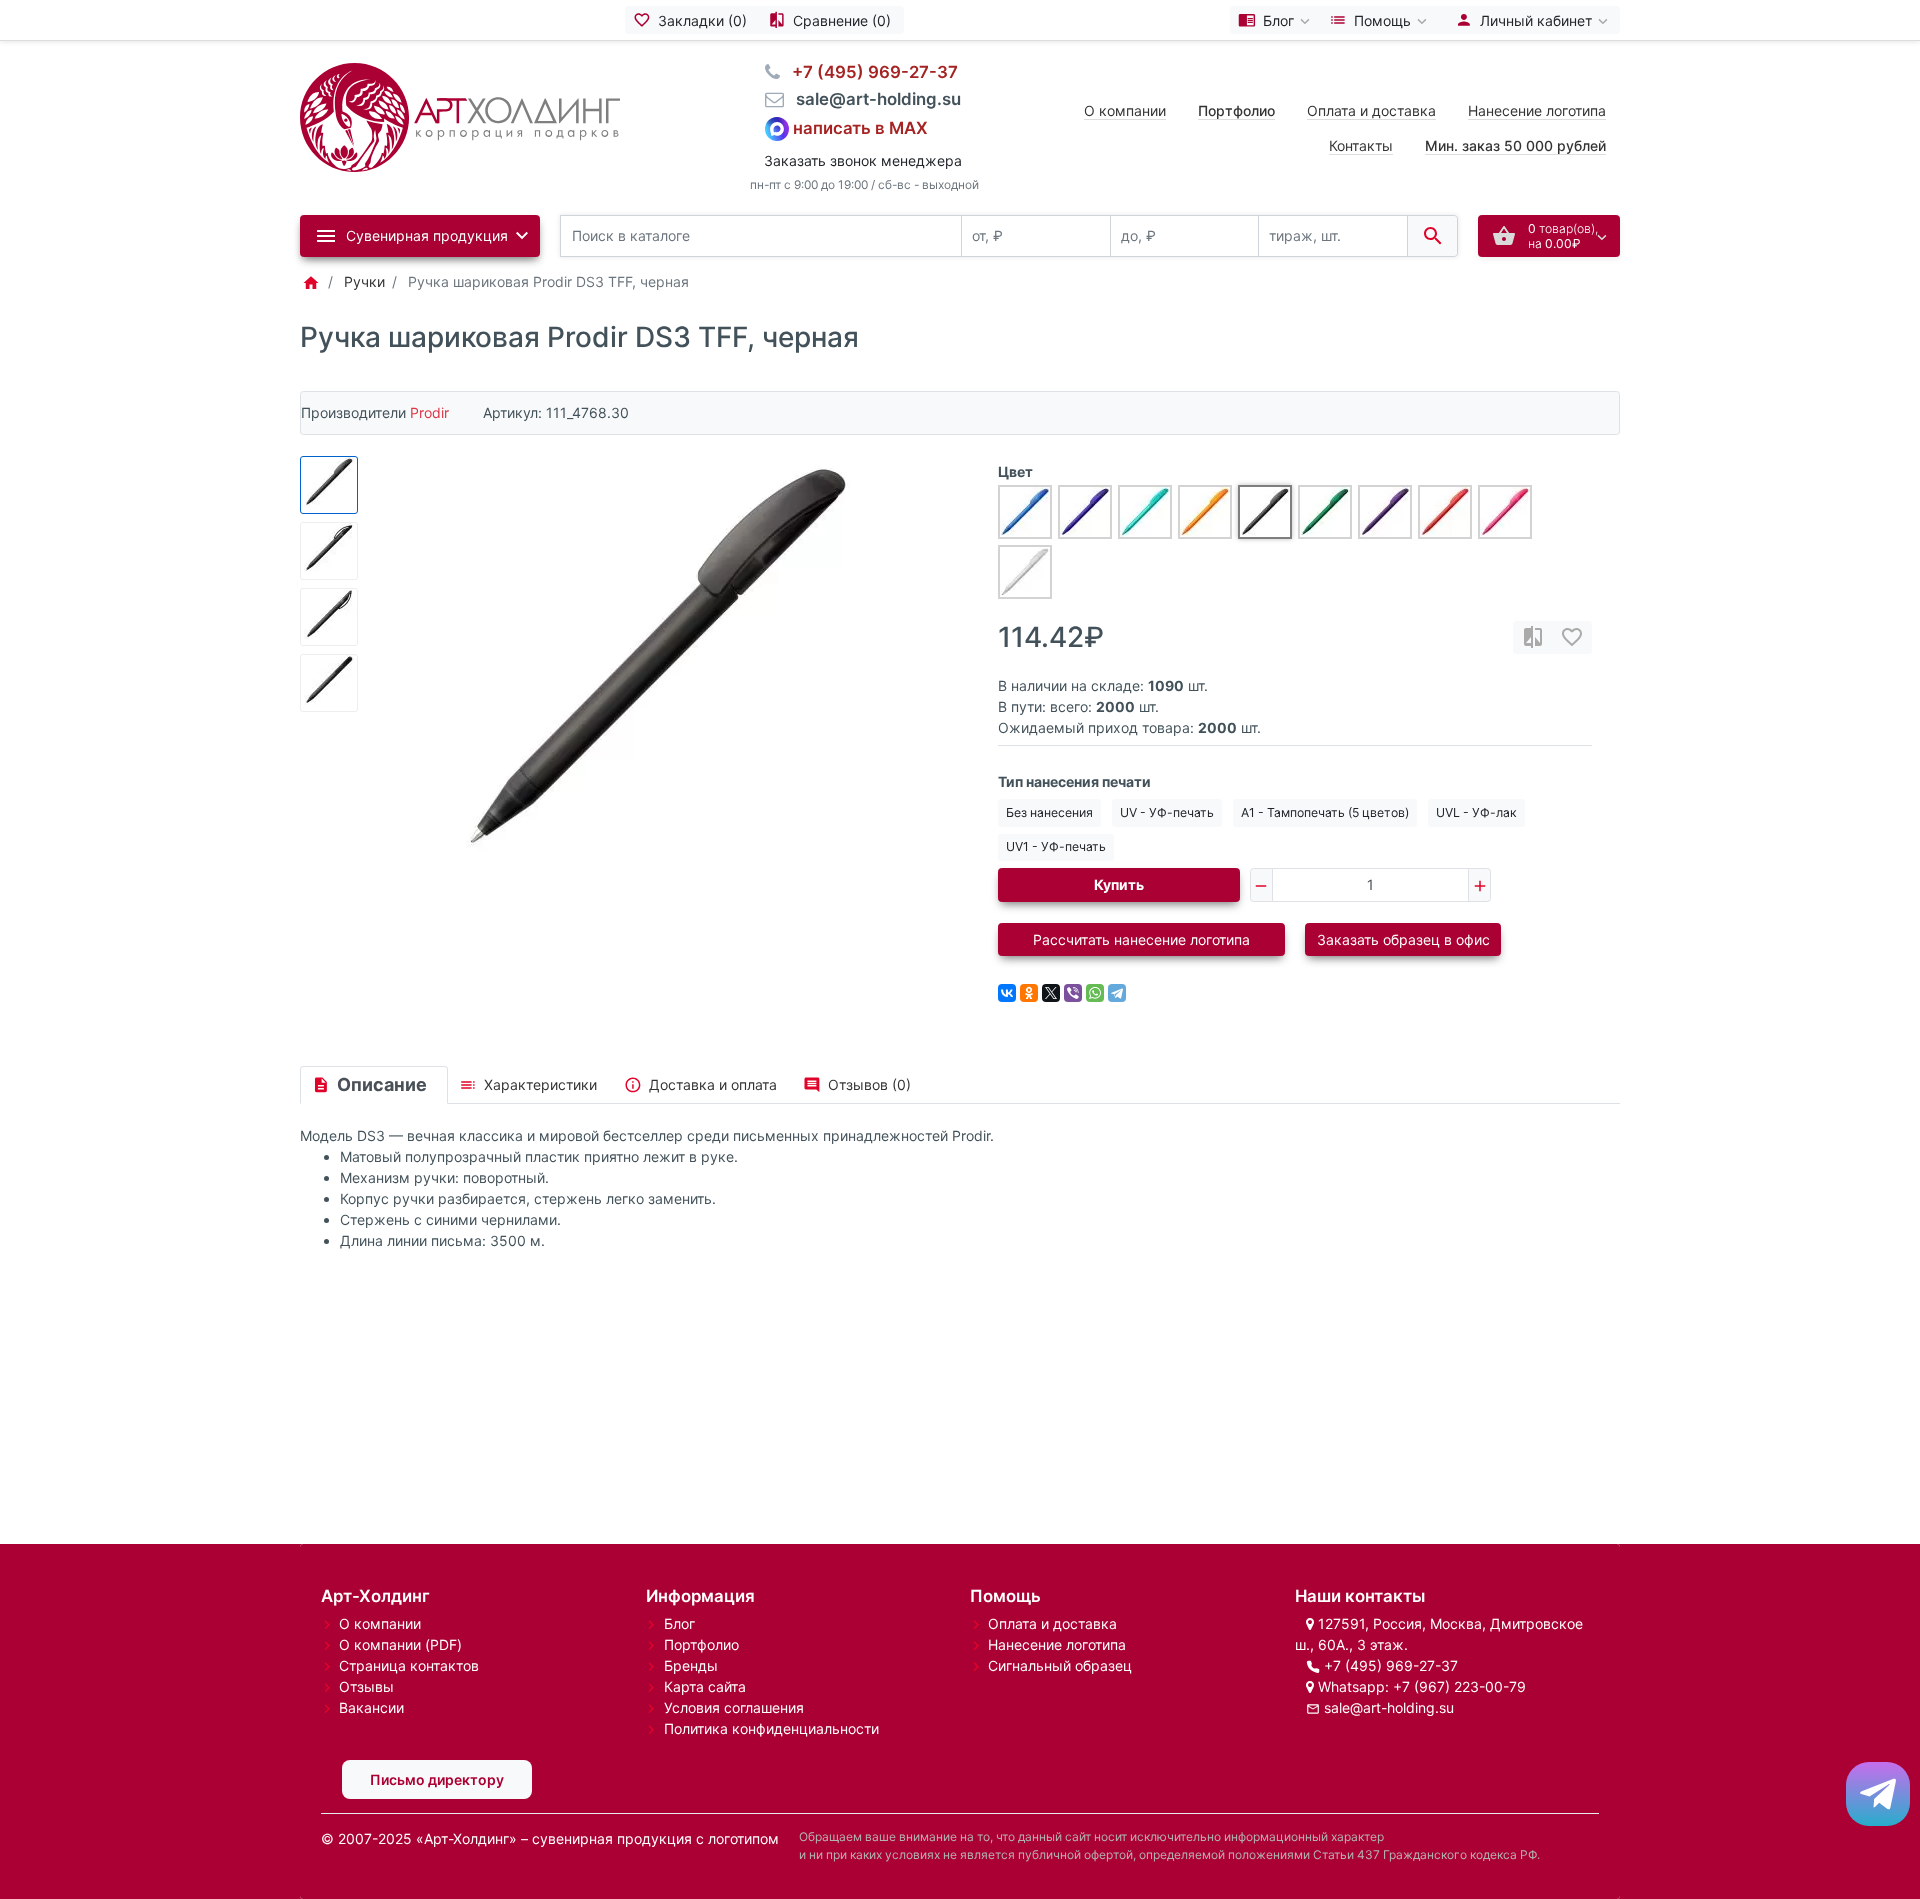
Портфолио (701, 1644)
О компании (1125, 110)
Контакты (1361, 145)
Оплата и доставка (1371, 110)
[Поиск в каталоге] (1432, 236)
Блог (679, 1623)
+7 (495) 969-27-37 (1391, 1665)
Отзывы (366, 1686)
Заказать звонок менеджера (863, 160)
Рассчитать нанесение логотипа (1141, 939)
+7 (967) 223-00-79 (1459, 1686)
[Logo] (460, 115)
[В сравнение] (1533, 637)
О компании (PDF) (400, 1644)
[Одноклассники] (1029, 993)
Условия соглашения (734, 1707)
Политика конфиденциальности (771, 1728)
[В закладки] (1572, 637)
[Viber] (1073, 993)
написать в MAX (860, 127)
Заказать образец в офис (1403, 939)
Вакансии (371, 1707)
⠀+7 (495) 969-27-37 (869, 72)
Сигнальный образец (1060, 1665)
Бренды (691, 1665)
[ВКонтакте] (1007, 993)
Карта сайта (705, 1686)
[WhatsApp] (1095, 993)
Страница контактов (409, 1665)
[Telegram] (1117, 993)
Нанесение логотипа (1537, 110)
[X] (1051, 993)
